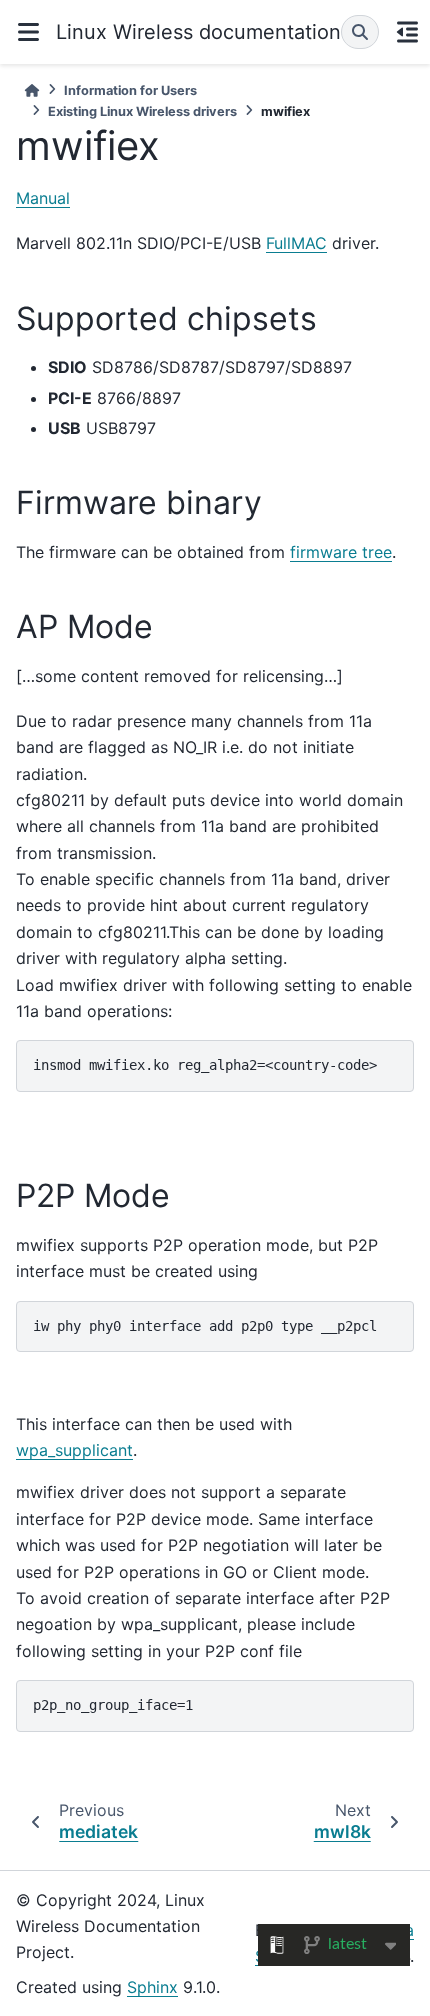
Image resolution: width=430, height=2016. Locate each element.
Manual (43, 198)
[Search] (360, 32)
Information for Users (130, 90)
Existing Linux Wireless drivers (142, 111)
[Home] (32, 90)
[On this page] (407, 32)
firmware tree (341, 552)
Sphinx (152, 1987)
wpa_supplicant (74, 1450)
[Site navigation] (28, 32)
